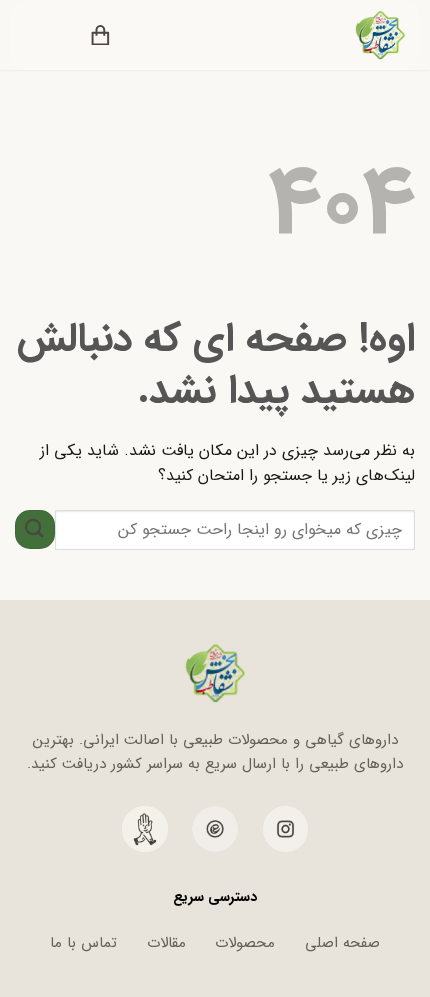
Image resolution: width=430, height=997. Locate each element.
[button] (147, 35)
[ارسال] (35, 529)
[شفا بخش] (367, 35)
